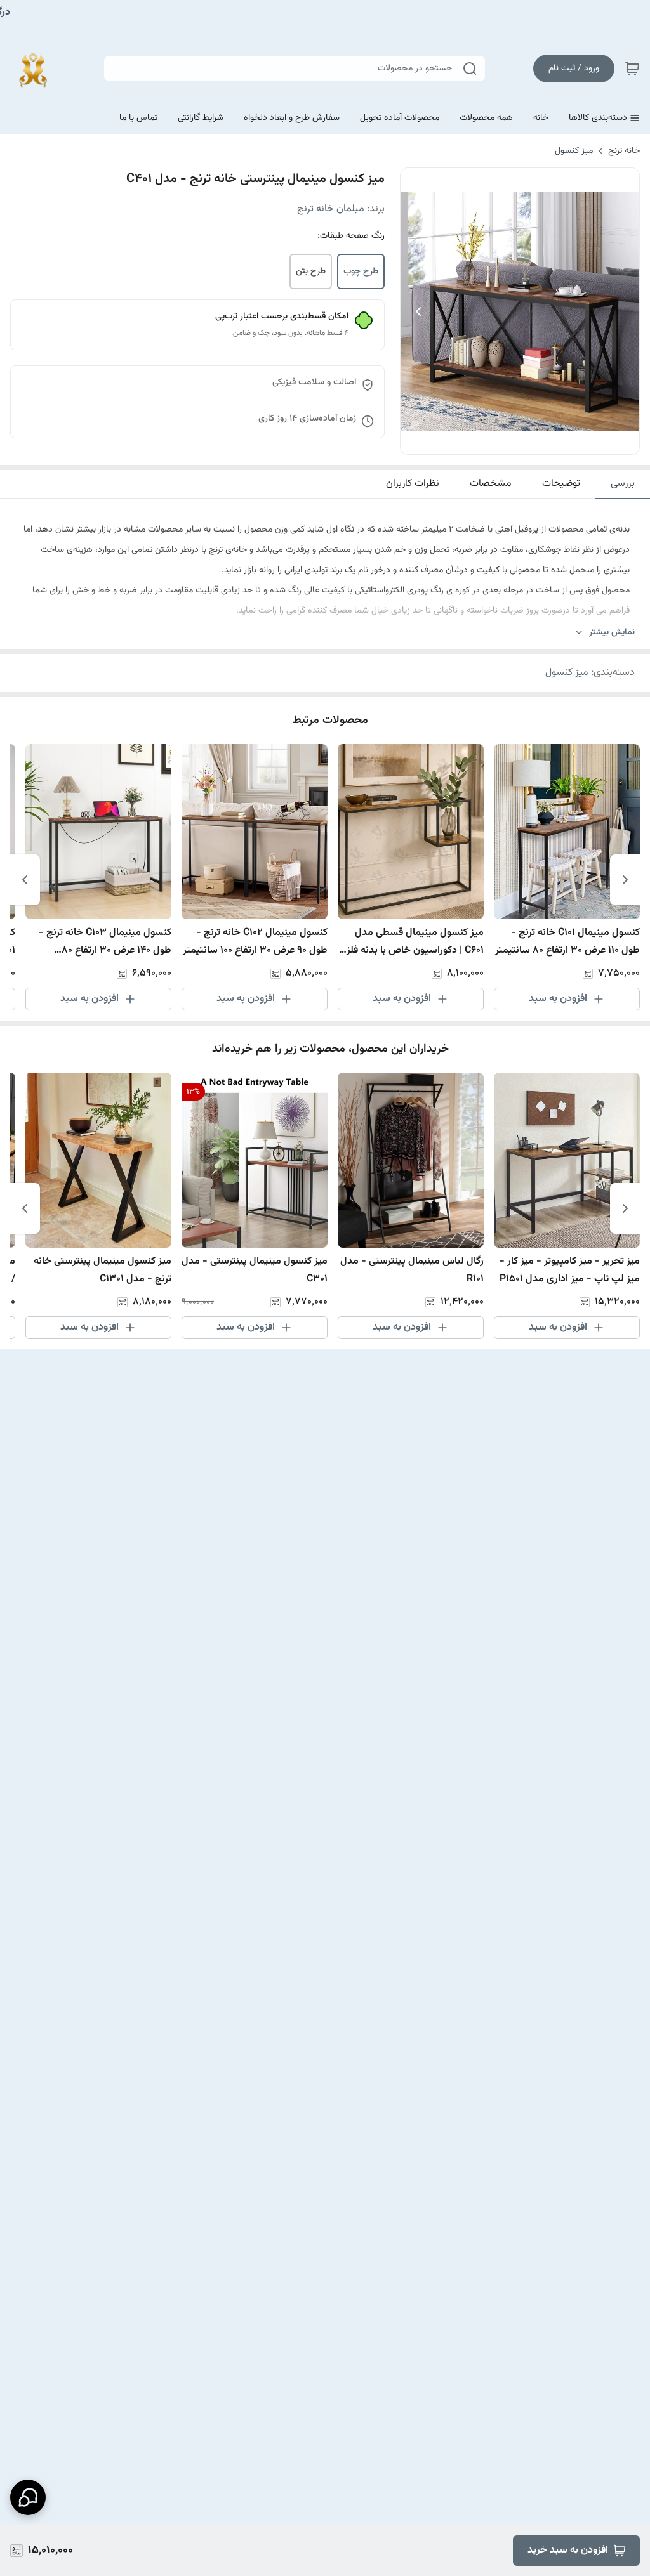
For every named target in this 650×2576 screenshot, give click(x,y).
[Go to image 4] (520, 441)
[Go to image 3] (530, 441)
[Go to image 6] (500, 441)
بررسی (623, 484)
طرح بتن (311, 271)
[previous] (625, 880)
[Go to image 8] (479, 441)
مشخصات (491, 484)
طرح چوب (361, 271)
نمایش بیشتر (612, 633)
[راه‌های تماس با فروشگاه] (28, 2497)
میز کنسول (574, 151)
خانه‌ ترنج (624, 151)
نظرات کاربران (413, 484)
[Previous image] (418, 311)
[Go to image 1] (555, 441)
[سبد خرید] (632, 69)
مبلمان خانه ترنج (331, 209)
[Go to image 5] (510, 441)
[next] (25, 880)
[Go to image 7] (489, 441)
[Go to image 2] (540, 441)
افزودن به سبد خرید (568, 2550)
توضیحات (561, 484)
